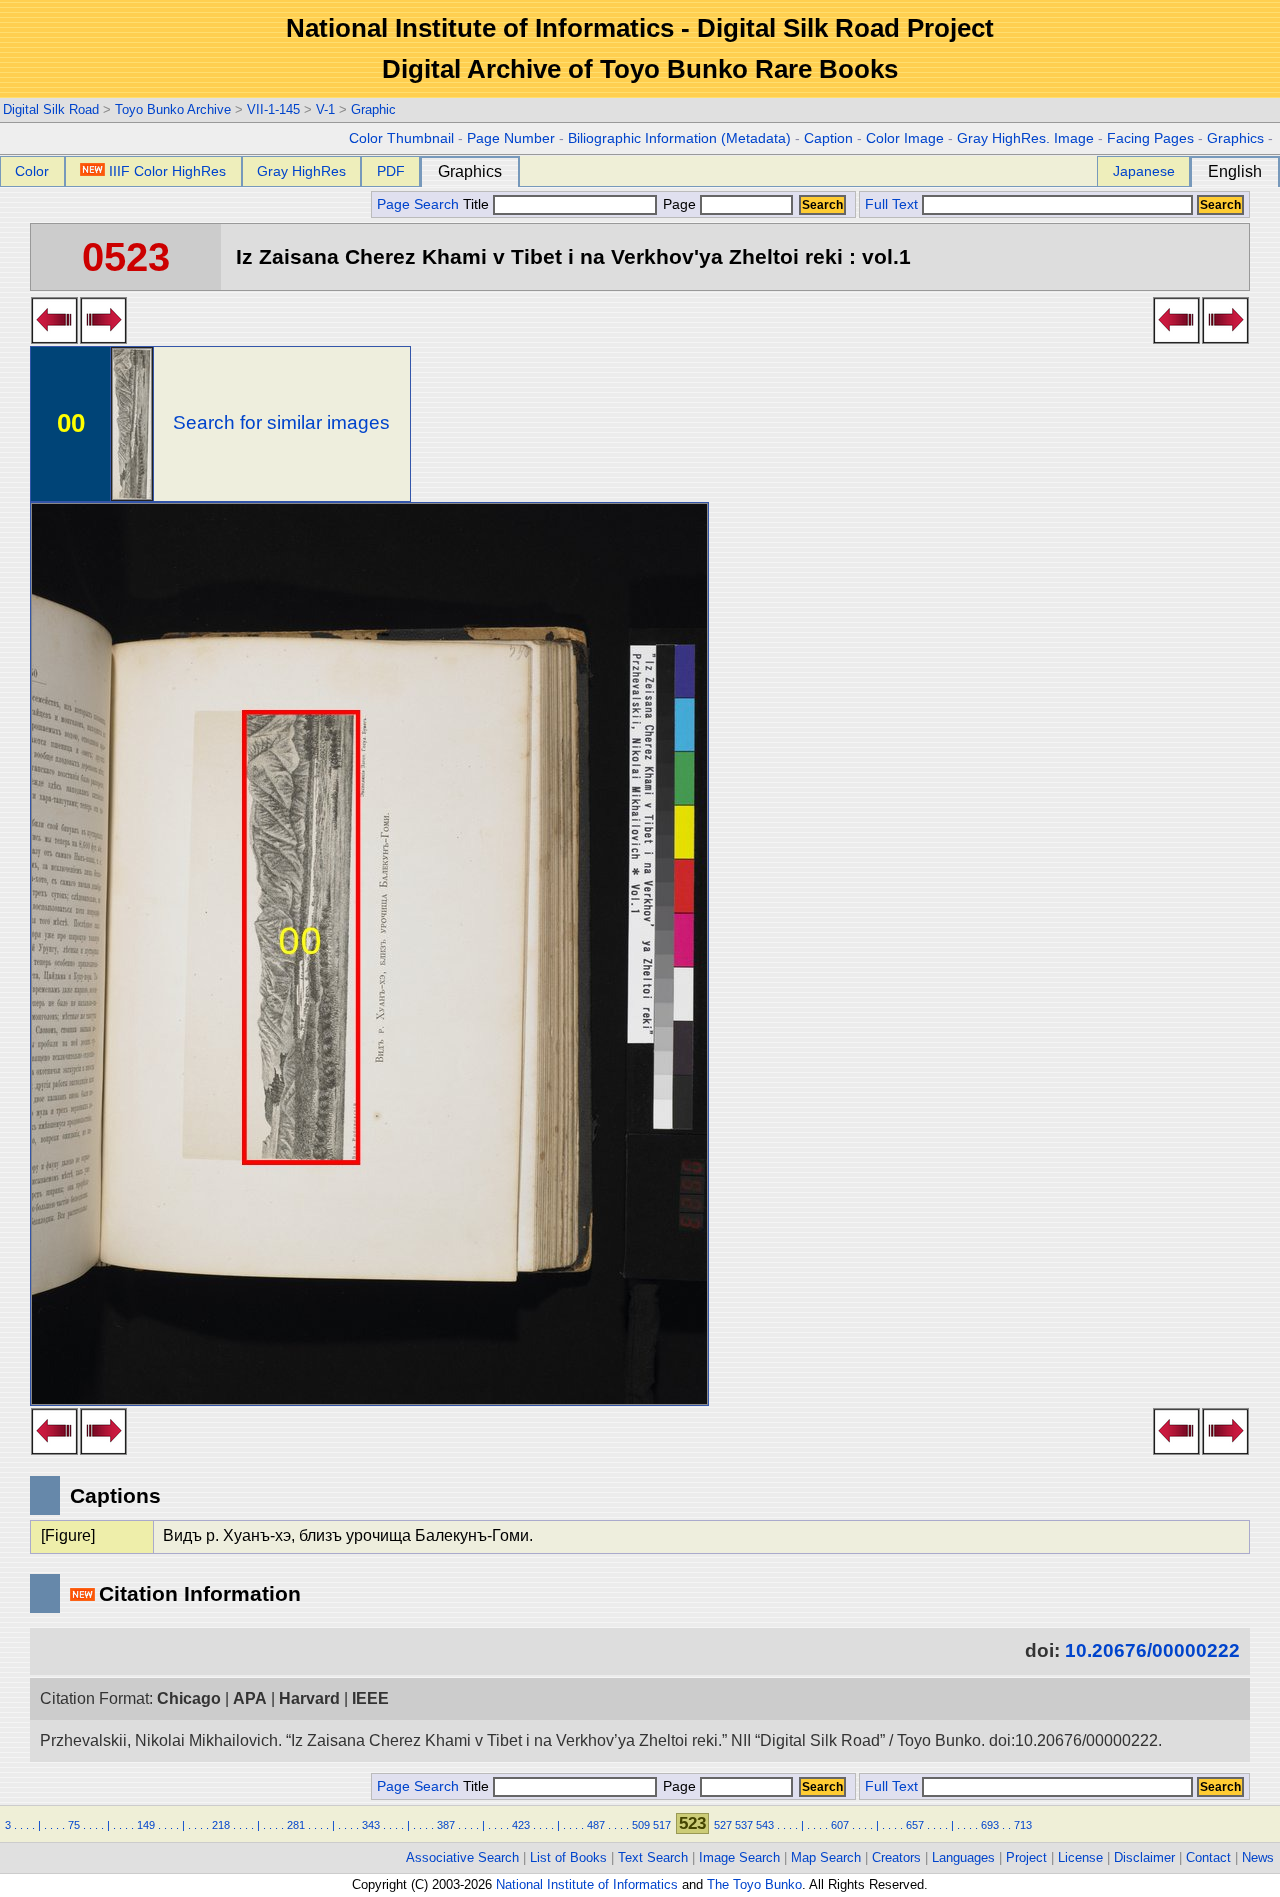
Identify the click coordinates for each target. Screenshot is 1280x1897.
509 (641, 1825)
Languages (963, 1857)
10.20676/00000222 (1152, 1650)
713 (1023, 1825)
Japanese (1144, 171)
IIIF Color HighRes (167, 171)
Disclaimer (1144, 1857)
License (1080, 1857)
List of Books (568, 1857)
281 (296, 1825)
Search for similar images (281, 422)
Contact (1208, 1857)
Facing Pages (1150, 138)
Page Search (418, 204)
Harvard (309, 1698)
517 (662, 1825)
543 (765, 1825)
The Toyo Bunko (754, 1884)
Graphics (1235, 138)
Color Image (905, 138)
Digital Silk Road (51, 109)
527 (723, 1825)
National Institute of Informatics (587, 1884)
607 (840, 1825)
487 (596, 1825)
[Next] (103, 338)
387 (446, 1825)
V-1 (325, 109)
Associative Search (462, 1857)
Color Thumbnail (401, 138)
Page (679, 204)
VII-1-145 (273, 109)
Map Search (826, 1857)
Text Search (653, 1857)
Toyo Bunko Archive (173, 109)
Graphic (373, 109)
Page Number (511, 138)
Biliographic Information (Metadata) (679, 138)
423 (521, 1825)
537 (744, 1825)
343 (371, 1825)
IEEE (370, 1698)
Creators (896, 1857)
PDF (391, 171)
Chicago (189, 1698)
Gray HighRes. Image (1025, 138)
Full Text (891, 204)
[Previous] (54, 338)
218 (221, 1825)
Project (1026, 1857)
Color (32, 171)
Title (478, 204)
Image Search (739, 1857)
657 (915, 1825)
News (1258, 1857)
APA (250, 1698)
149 (146, 1825)
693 (990, 1825)
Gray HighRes (301, 171)
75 (74, 1825)
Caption (828, 138)
